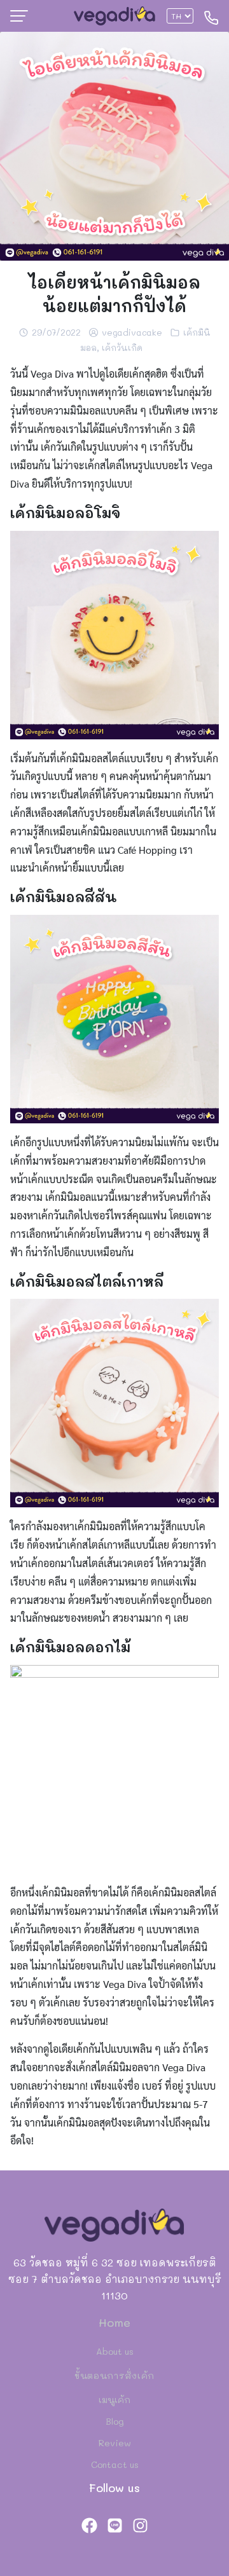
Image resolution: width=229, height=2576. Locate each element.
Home (114, 2322)
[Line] (114, 2525)
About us (115, 2351)
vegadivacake (132, 332)
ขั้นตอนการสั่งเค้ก (114, 2375)
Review (115, 2443)
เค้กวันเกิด (122, 347)
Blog (115, 2421)
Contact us (115, 2464)
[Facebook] (89, 2525)
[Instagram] (140, 2525)
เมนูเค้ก (114, 2400)
